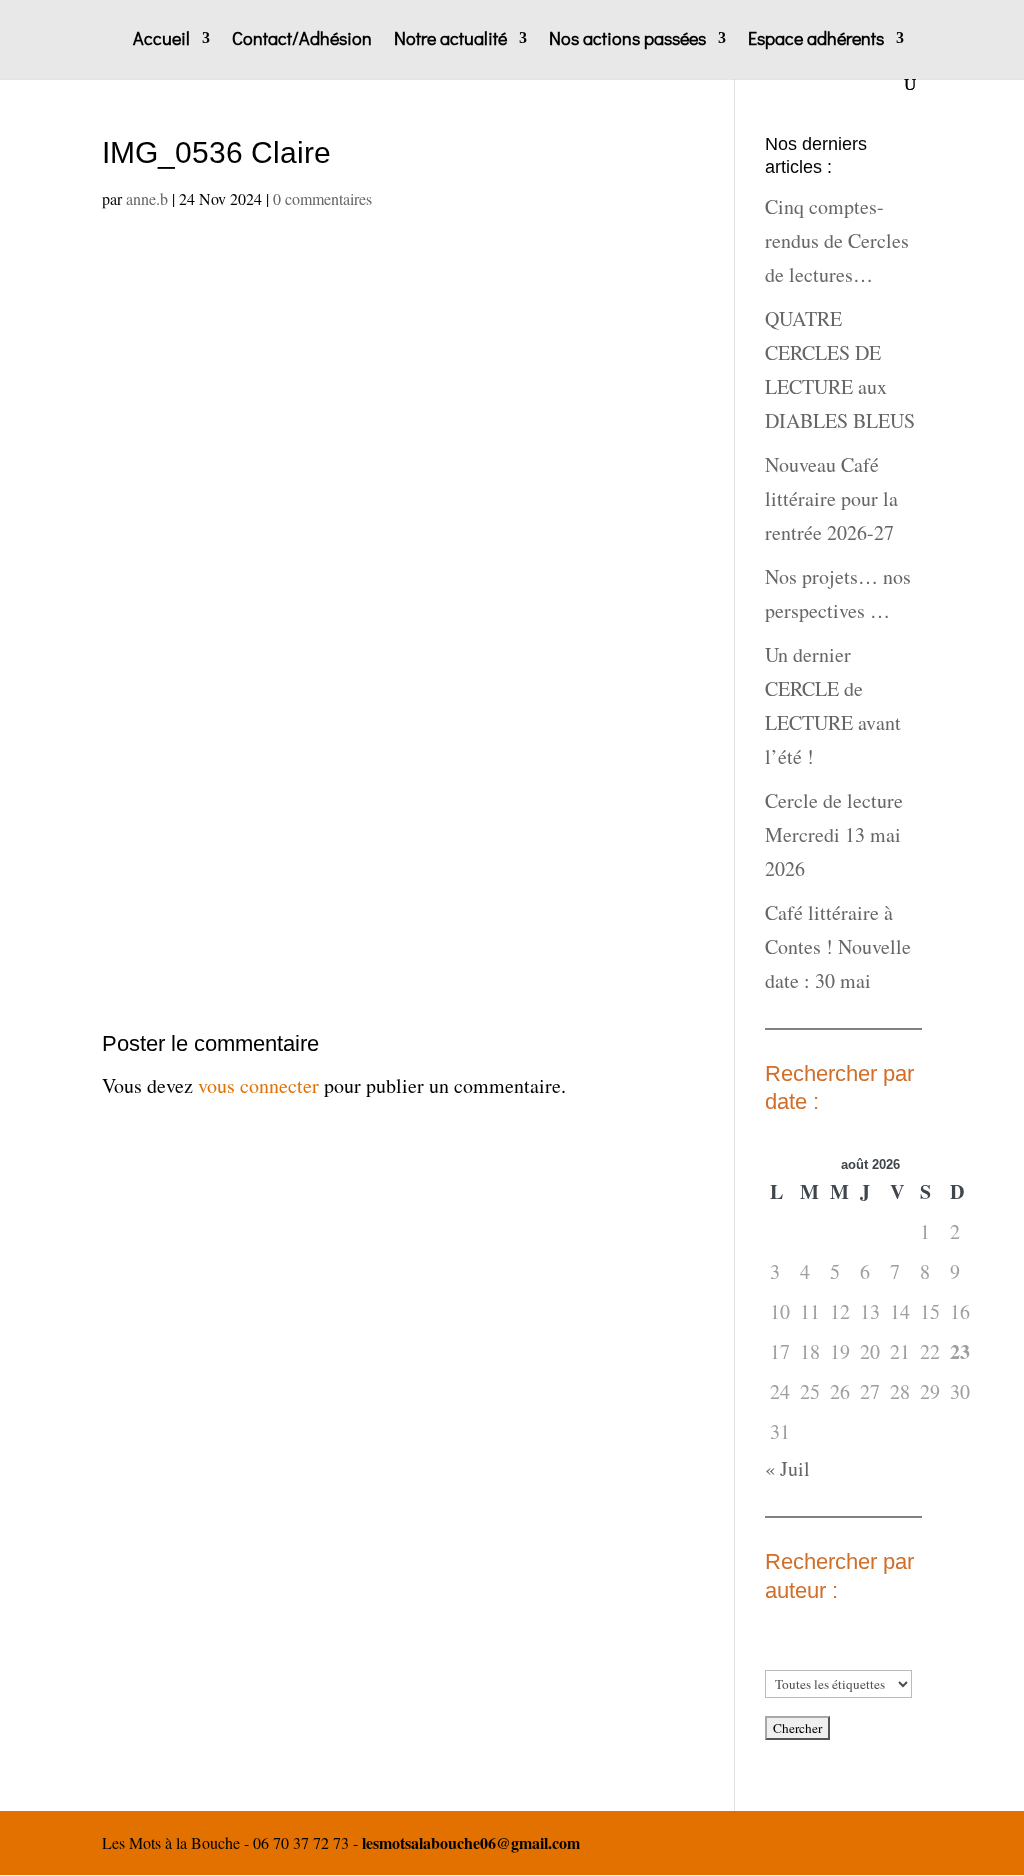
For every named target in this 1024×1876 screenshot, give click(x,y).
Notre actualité (450, 40)
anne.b (147, 198)
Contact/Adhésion (302, 40)
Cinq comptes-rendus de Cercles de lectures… (837, 240)
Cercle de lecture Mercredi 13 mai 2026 (834, 834)
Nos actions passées (627, 40)
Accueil (161, 40)
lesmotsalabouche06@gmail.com (471, 1842)
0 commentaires (322, 198)
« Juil (787, 1468)
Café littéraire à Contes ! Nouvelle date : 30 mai (838, 946)
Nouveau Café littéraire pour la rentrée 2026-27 (831, 498)
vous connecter (258, 1085)
